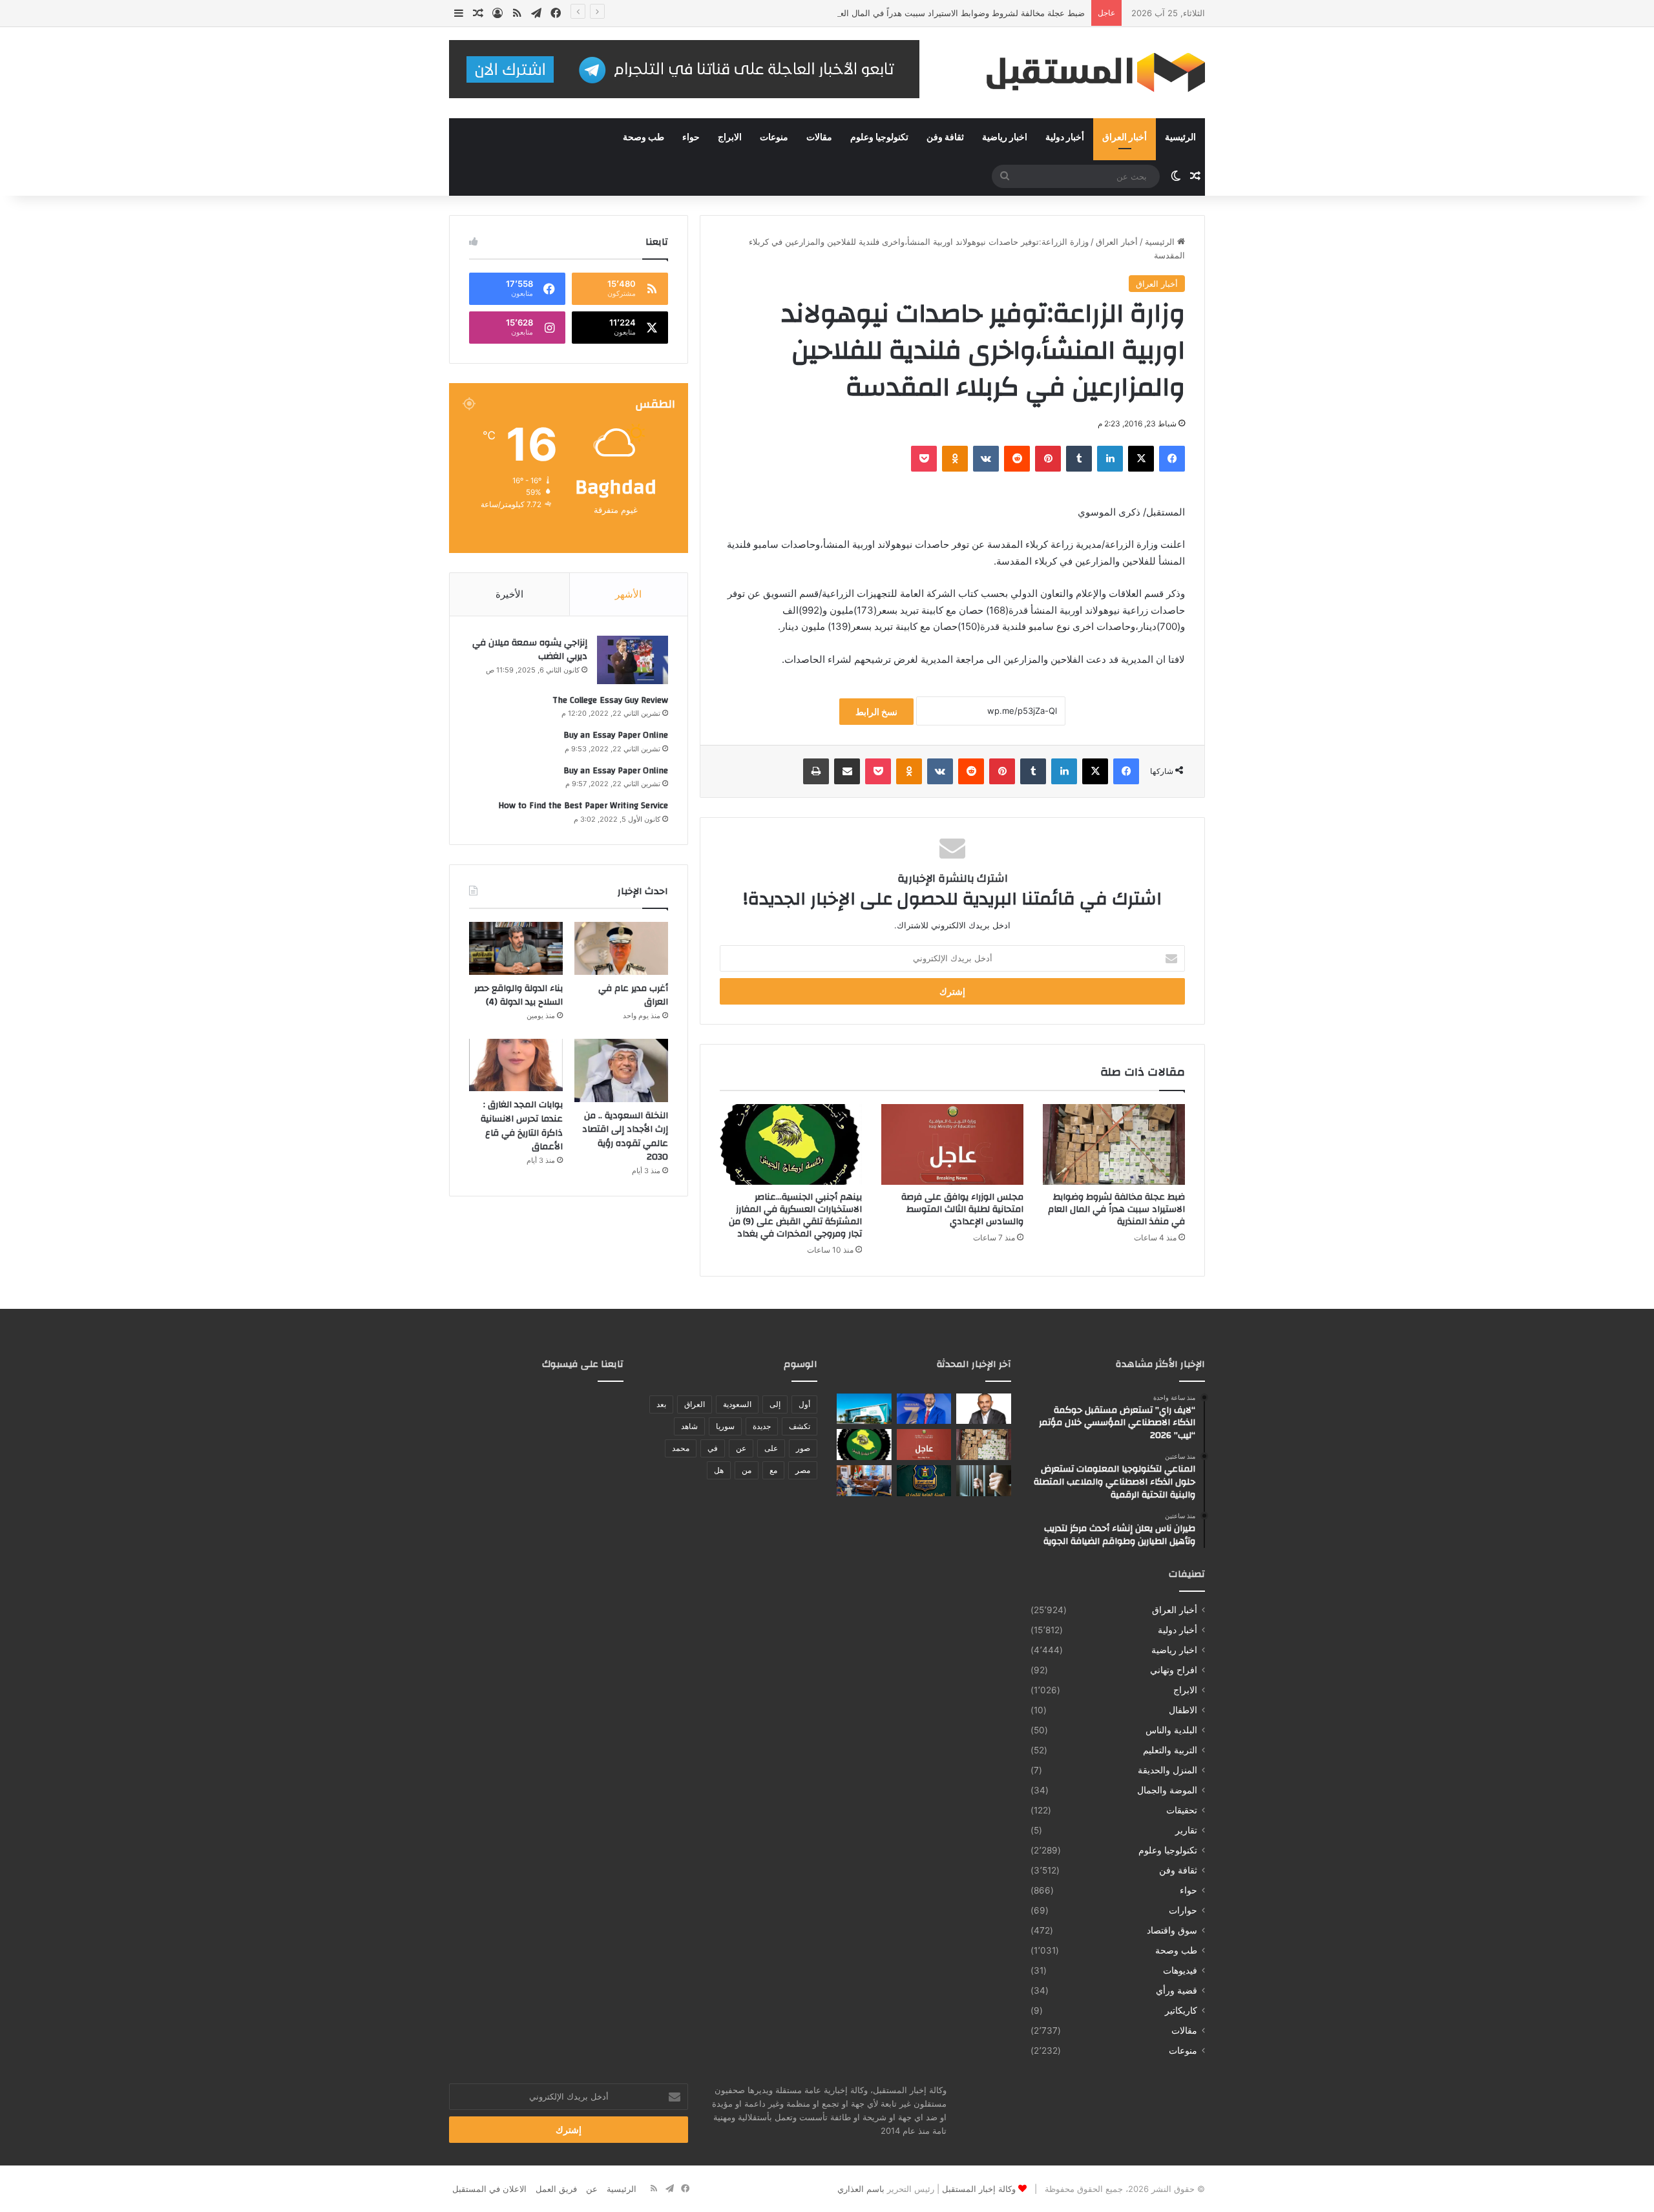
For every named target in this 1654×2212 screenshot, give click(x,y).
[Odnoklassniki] (955, 459)
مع (773, 1470)
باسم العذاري (861, 2189)
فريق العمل (556, 2189)
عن (741, 1448)
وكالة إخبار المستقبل (979, 2189)
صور (803, 1448)
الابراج (730, 138)
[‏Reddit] (1017, 459)
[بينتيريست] (1048, 459)
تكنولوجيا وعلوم (879, 138)
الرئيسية (1180, 138)
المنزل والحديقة (1167, 1770)
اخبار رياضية (1005, 138)
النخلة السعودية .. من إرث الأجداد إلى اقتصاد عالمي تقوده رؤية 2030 (625, 1137)
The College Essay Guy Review (610, 700)
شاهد (689, 1426)
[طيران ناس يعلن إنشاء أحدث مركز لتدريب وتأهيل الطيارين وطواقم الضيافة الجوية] (864, 1409)
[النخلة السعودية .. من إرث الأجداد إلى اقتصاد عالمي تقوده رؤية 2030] (621, 1070)
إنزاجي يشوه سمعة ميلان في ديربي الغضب (530, 650)
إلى (775, 1404)
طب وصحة (644, 138)
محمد (681, 1448)
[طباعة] (816, 771)
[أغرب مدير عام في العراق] (621, 948)
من (747, 1470)
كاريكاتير (1181, 2010)
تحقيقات (1182, 1810)
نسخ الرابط (876, 712)
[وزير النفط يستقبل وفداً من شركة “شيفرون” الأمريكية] (864, 1481)
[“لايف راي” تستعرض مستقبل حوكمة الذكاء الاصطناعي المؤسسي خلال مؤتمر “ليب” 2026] (984, 1409)
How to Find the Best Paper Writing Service (583, 806)
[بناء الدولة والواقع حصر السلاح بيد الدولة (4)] (516, 948)
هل (719, 1470)
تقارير (1186, 1830)
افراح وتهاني (1174, 1670)
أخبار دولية (1065, 138)
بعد (661, 1404)
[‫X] (1141, 459)
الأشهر (628, 594)
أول (804, 1404)
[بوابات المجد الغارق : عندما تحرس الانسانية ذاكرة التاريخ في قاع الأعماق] (516, 1065)
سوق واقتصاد (1172, 1930)
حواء (691, 138)
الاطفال (1183, 1710)
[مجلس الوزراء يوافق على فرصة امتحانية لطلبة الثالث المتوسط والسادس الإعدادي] (952, 1144)
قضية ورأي (1177, 1990)
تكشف (800, 1426)
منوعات (774, 138)
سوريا (725, 1426)
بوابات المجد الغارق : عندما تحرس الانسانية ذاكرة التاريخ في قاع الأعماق (522, 1126)
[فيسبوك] (1172, 459)
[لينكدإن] (1110, 459)
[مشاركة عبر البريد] (847, 771)
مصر (803, 1470)
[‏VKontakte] (986, 459)
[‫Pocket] (924, 459)
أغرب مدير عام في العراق (633, 996)
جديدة (762, 1426)
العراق (695, 1404)
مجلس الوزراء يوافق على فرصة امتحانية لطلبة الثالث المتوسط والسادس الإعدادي (962, 1209)
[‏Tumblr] (1079, 459)
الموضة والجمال (1167, 1790)
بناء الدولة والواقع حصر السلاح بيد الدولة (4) (518, 996)
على (771, 1448)
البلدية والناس (1171, 1730)
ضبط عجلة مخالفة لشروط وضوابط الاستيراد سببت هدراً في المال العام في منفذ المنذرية (927, 13)
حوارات (1183, 1910)
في (713, 1448)
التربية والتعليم (1170, 1750)
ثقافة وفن (945, 138)
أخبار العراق (1125, 138)
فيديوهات (1180, 1970)
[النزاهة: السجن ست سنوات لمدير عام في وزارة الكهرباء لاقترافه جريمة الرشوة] (984, 1481)
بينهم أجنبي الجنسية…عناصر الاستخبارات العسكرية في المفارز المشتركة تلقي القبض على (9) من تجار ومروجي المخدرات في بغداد (795, 1216)
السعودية (737, 1404)
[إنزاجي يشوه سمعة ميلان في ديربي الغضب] (633, 660)
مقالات (819, 138)
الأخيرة (509, 594)
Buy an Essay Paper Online (616, 735)
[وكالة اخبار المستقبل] (1085, 73)
